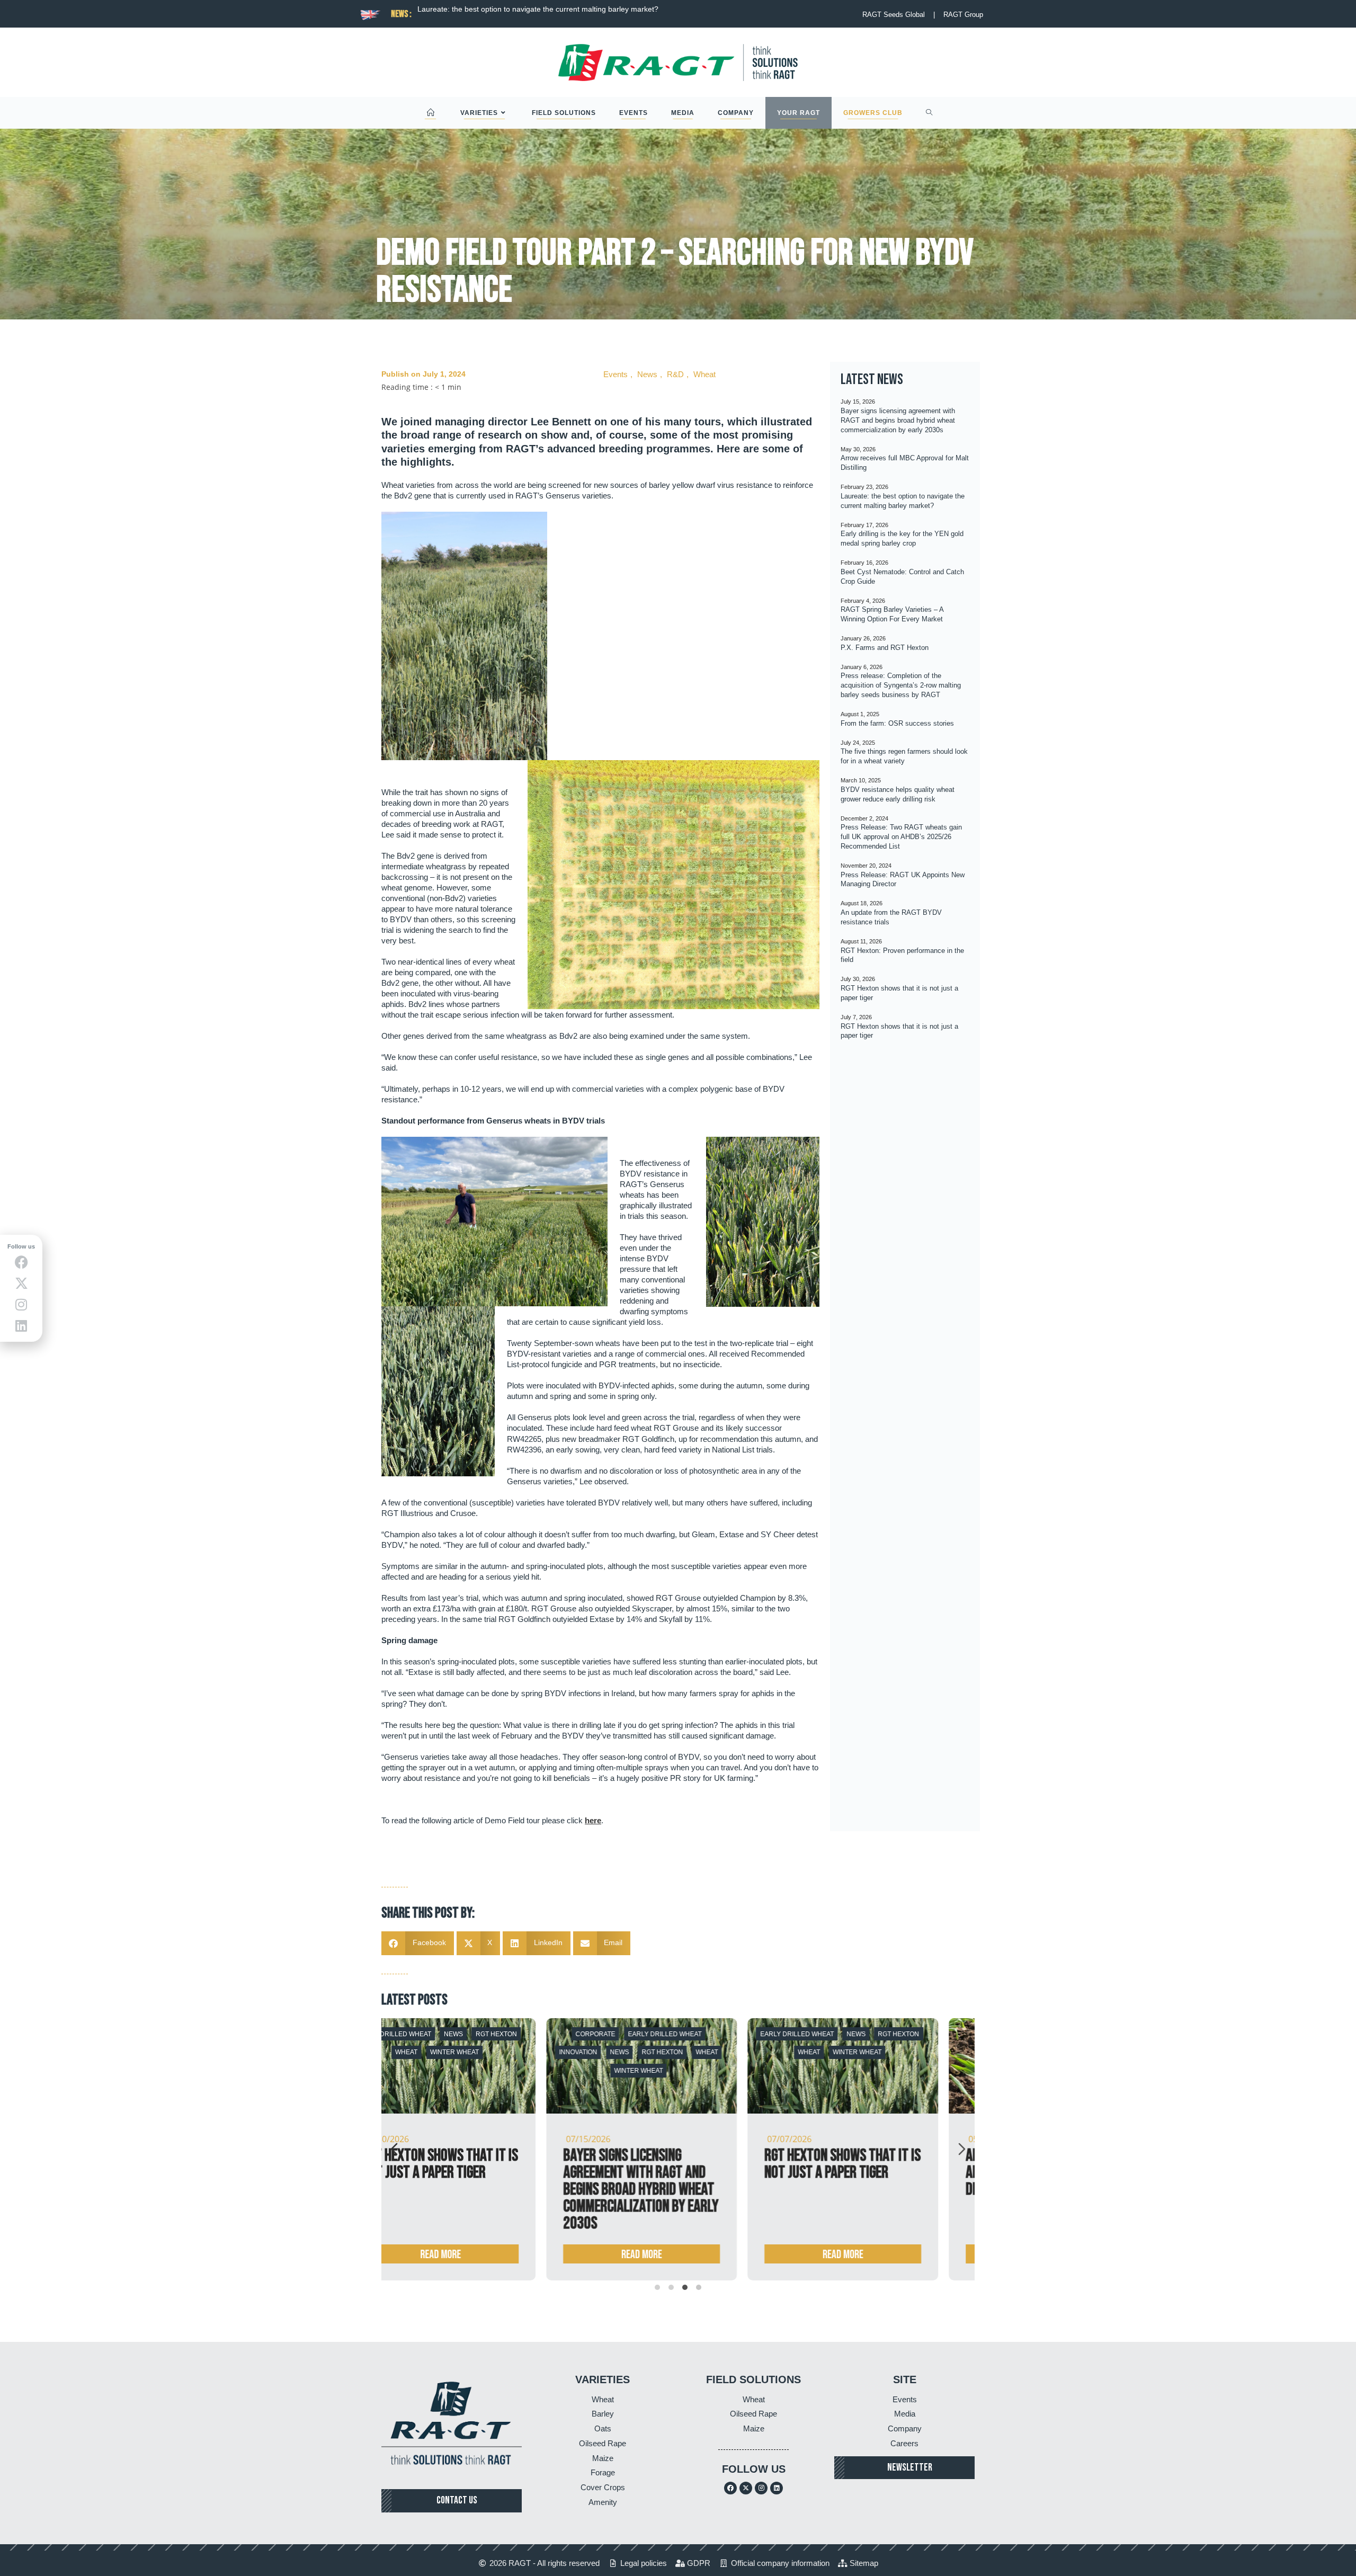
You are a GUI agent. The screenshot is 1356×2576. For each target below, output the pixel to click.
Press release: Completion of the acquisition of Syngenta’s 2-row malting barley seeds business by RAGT (901, 685)
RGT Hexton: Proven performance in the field (633, 2164)
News (647, 374)
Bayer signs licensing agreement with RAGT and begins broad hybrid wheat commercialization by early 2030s (898, 420)
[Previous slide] (394, 2149)
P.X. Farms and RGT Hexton (885, 648)
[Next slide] (962, 2149)
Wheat (704, 374)
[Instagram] (761, 2488)
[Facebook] (730, 2488)
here (593, 1820)
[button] (418, 1943)
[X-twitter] (746, 2488)
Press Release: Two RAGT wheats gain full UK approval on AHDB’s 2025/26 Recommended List (901, 837)
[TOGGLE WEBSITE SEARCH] (929, 113)
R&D (675, 374)
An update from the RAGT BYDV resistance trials (432, 2164)
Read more (441, 2255)
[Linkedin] (777, 2488)
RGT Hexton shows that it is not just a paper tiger (843, 2164)
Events (615, 374)
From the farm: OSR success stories (897, 723)
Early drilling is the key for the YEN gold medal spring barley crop (537, 9)
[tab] (657, 2287)
